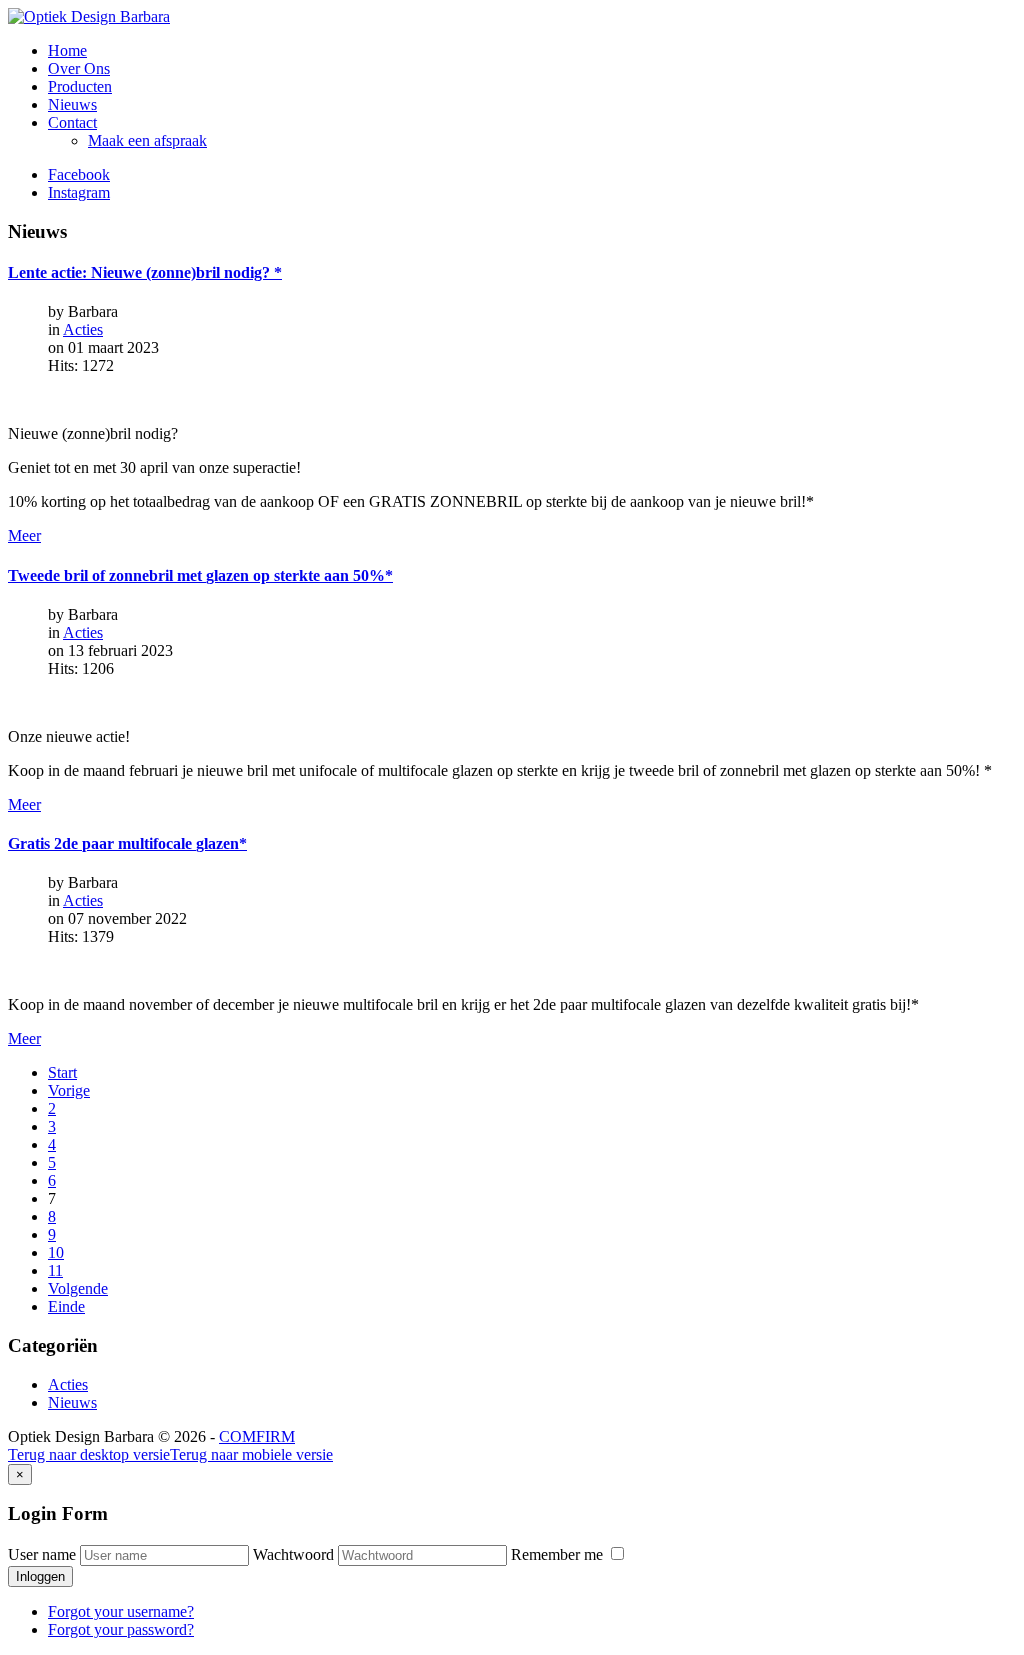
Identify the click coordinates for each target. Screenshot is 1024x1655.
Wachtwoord (293, 1554)
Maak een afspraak (147, 140)
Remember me (559, 1554)
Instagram (79, 192)
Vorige (69, 1090)
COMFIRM (257, 1436)
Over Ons (79, 68)
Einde (66, 1306)
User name (42, 1554)
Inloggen (40, 1576)
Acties (83, 329)
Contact (72, 122)
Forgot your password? (121, 1629)
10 (56, 1252)
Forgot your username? (121, 1611)
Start (62, 1072)
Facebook (79, 174)
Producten (80, 86)
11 (55, 1270)
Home (67, 50)
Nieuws (72, 104)
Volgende (78, 1288)
